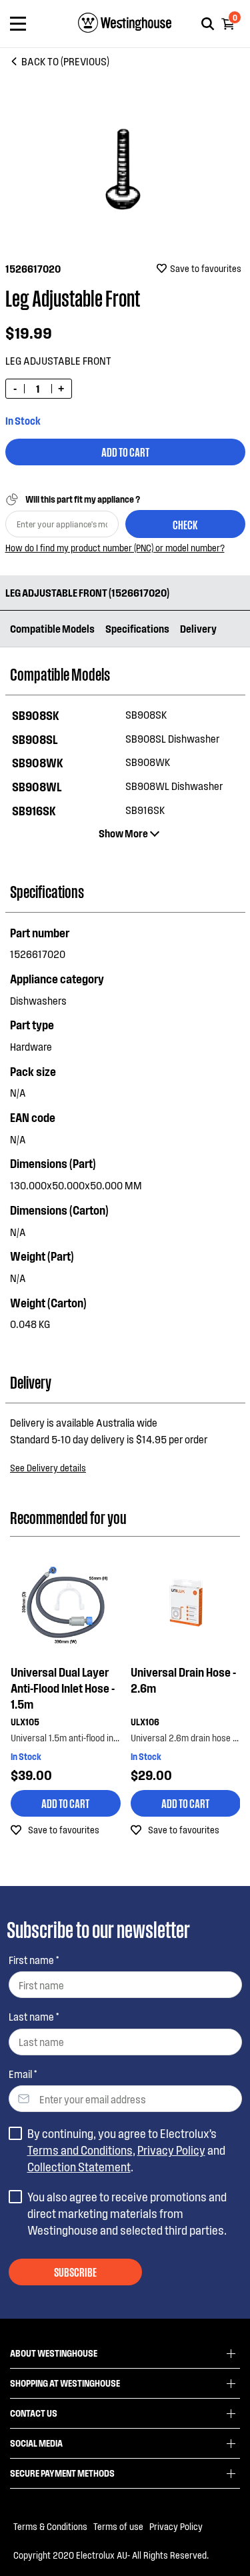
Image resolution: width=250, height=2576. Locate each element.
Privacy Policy (171, 2150)
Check (185, 524)
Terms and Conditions (80, 2150)
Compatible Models (52, 628)
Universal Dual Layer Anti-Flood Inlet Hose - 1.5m (62, 1688)
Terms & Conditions (50, 2526)
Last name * (34, 2016)
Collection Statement (79, 2167)
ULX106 (144, 1722)
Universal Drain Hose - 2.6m (183, 1680)
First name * (34, 1960)
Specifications (137, 628)
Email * (23, 2074)
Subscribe (75, 2271)
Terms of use (118, 2526)
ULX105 (24, 1722)
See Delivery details (48, 1468)
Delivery (198, 628)
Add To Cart (125, 451)
